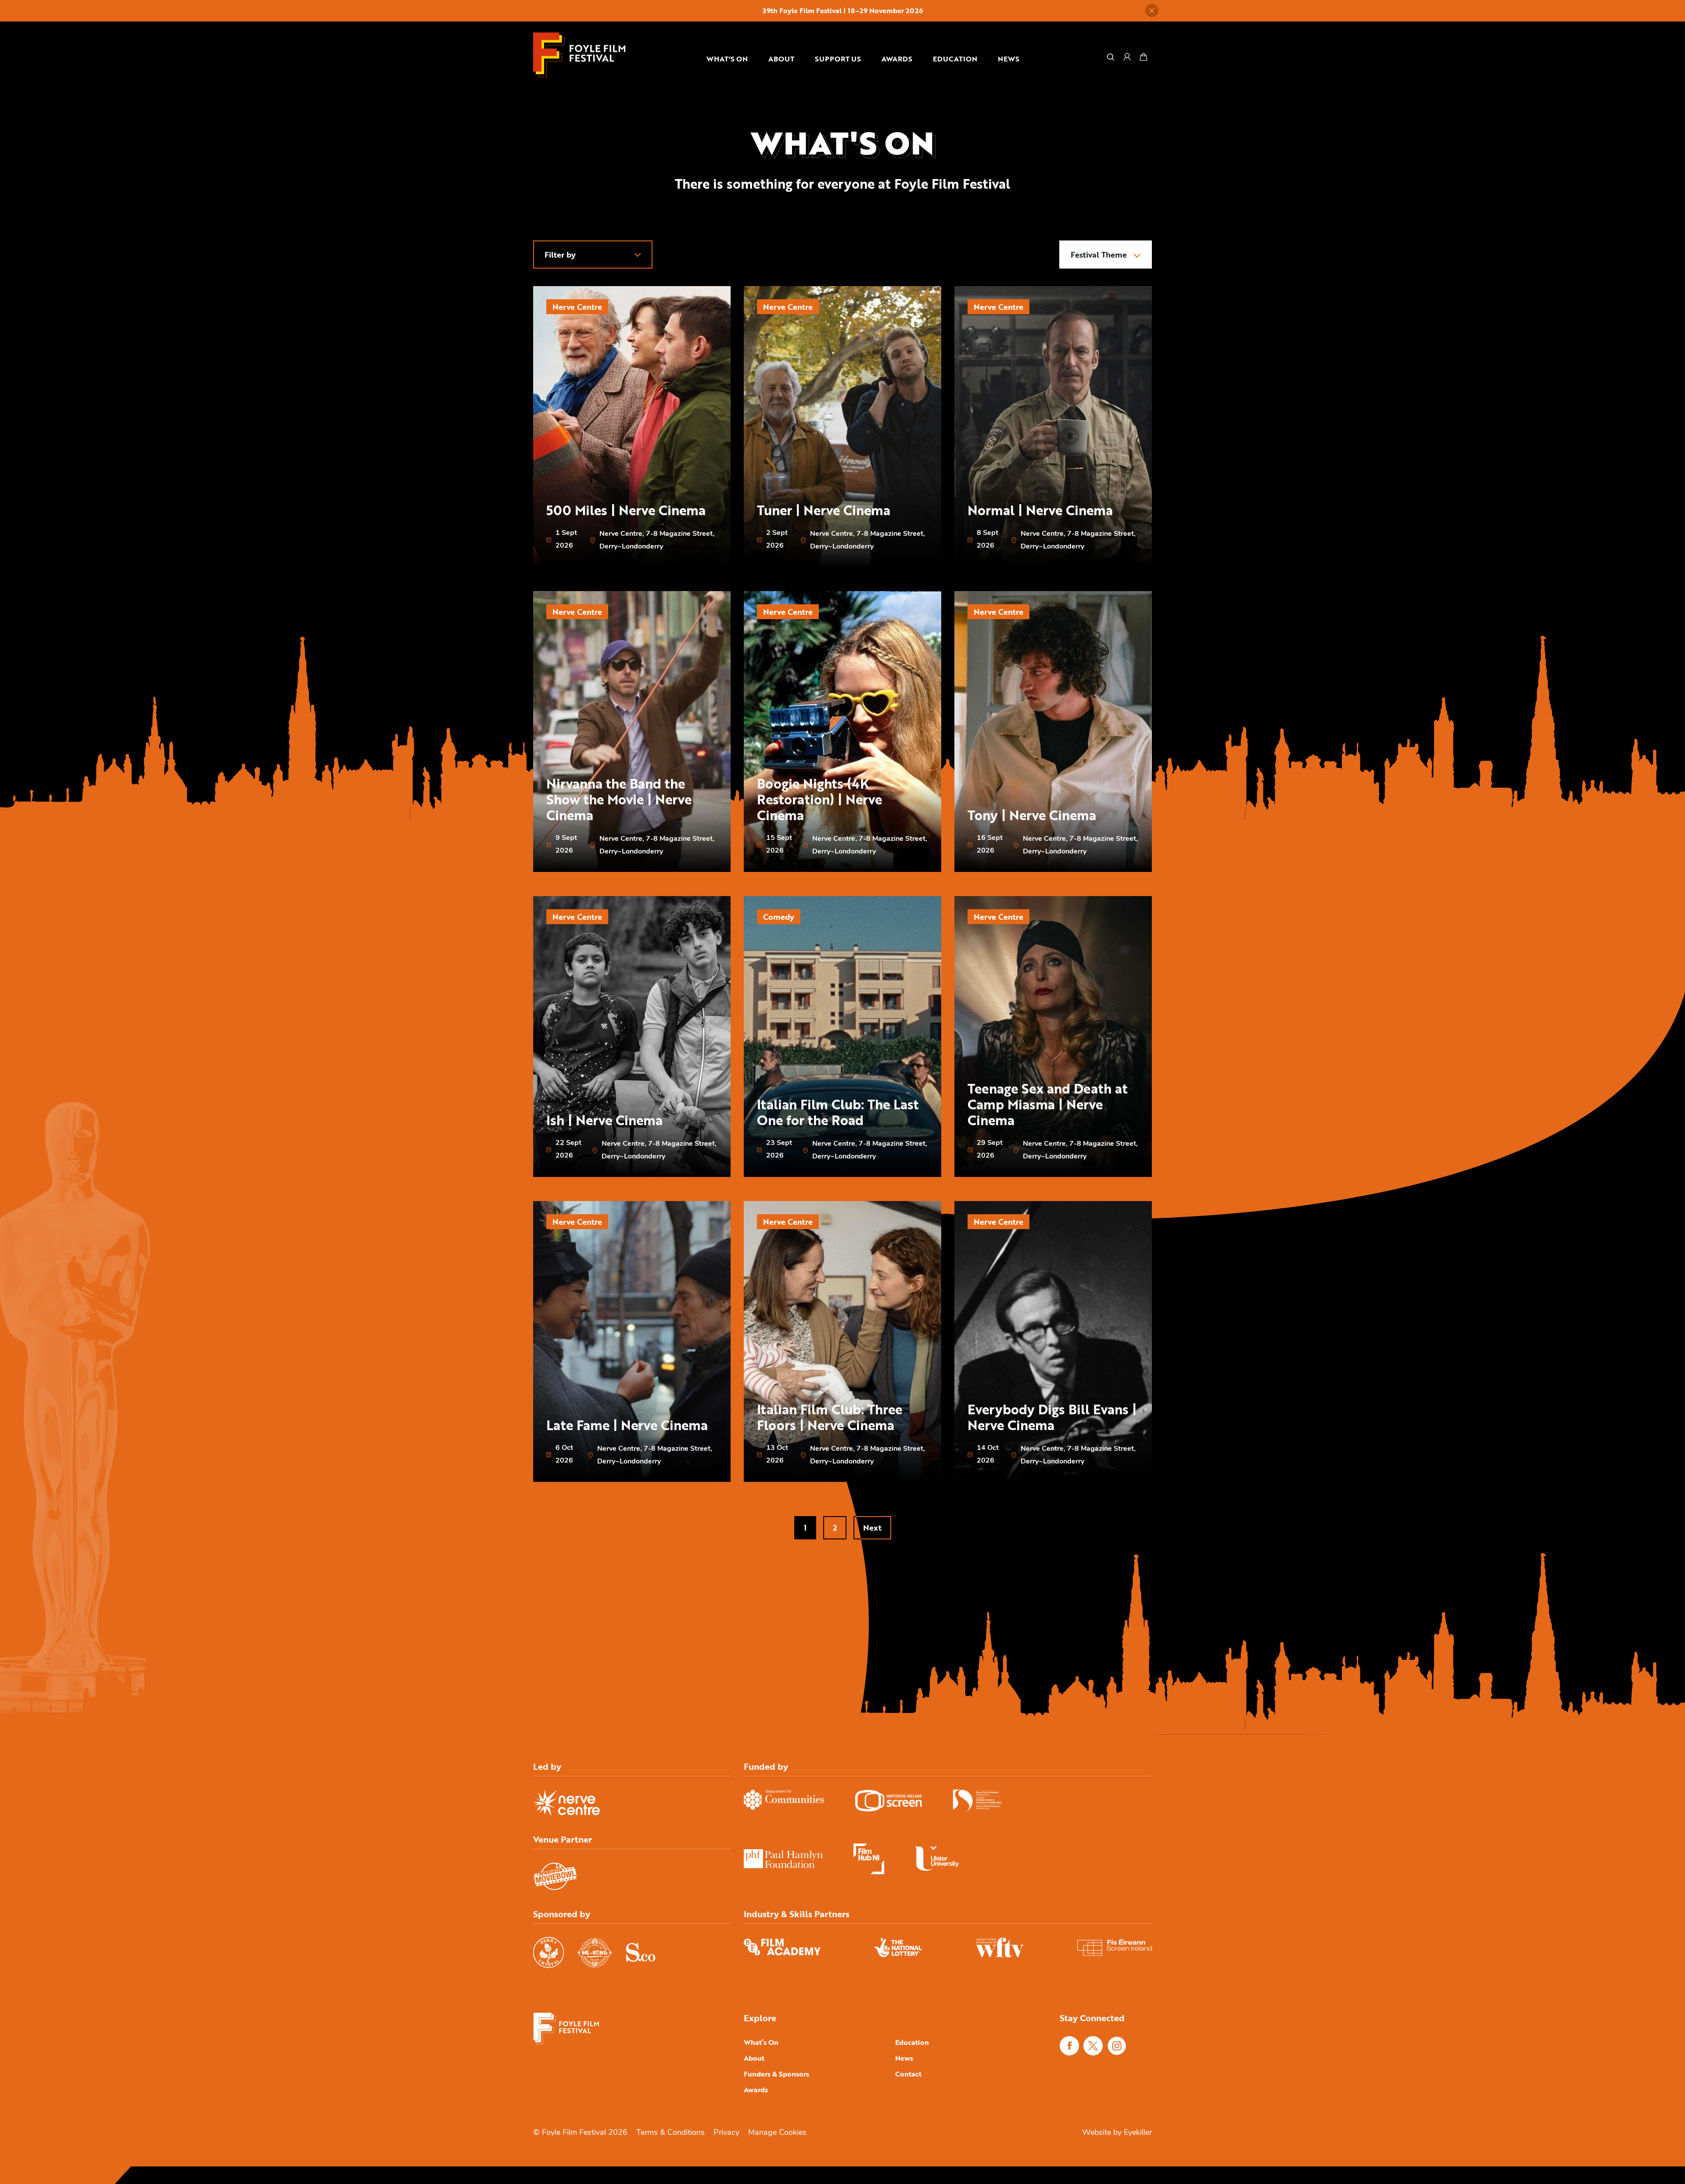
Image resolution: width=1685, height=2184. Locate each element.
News (1009, 59)
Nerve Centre (577, 307)
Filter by (560, 255)
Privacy (726, 2133)
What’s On (761, 2042)
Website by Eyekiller (1117, 2133)
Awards (897, 59)
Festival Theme (1100, 255)
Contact (908, 2074)
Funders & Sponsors (776, 2074)
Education (955, 59)
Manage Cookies (777, 2133)
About (781, 59)
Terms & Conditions (670, 2133)
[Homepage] (579, 55)
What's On (727, 59)
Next (872, 1528)
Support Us (838, 59)
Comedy (779, 917)
